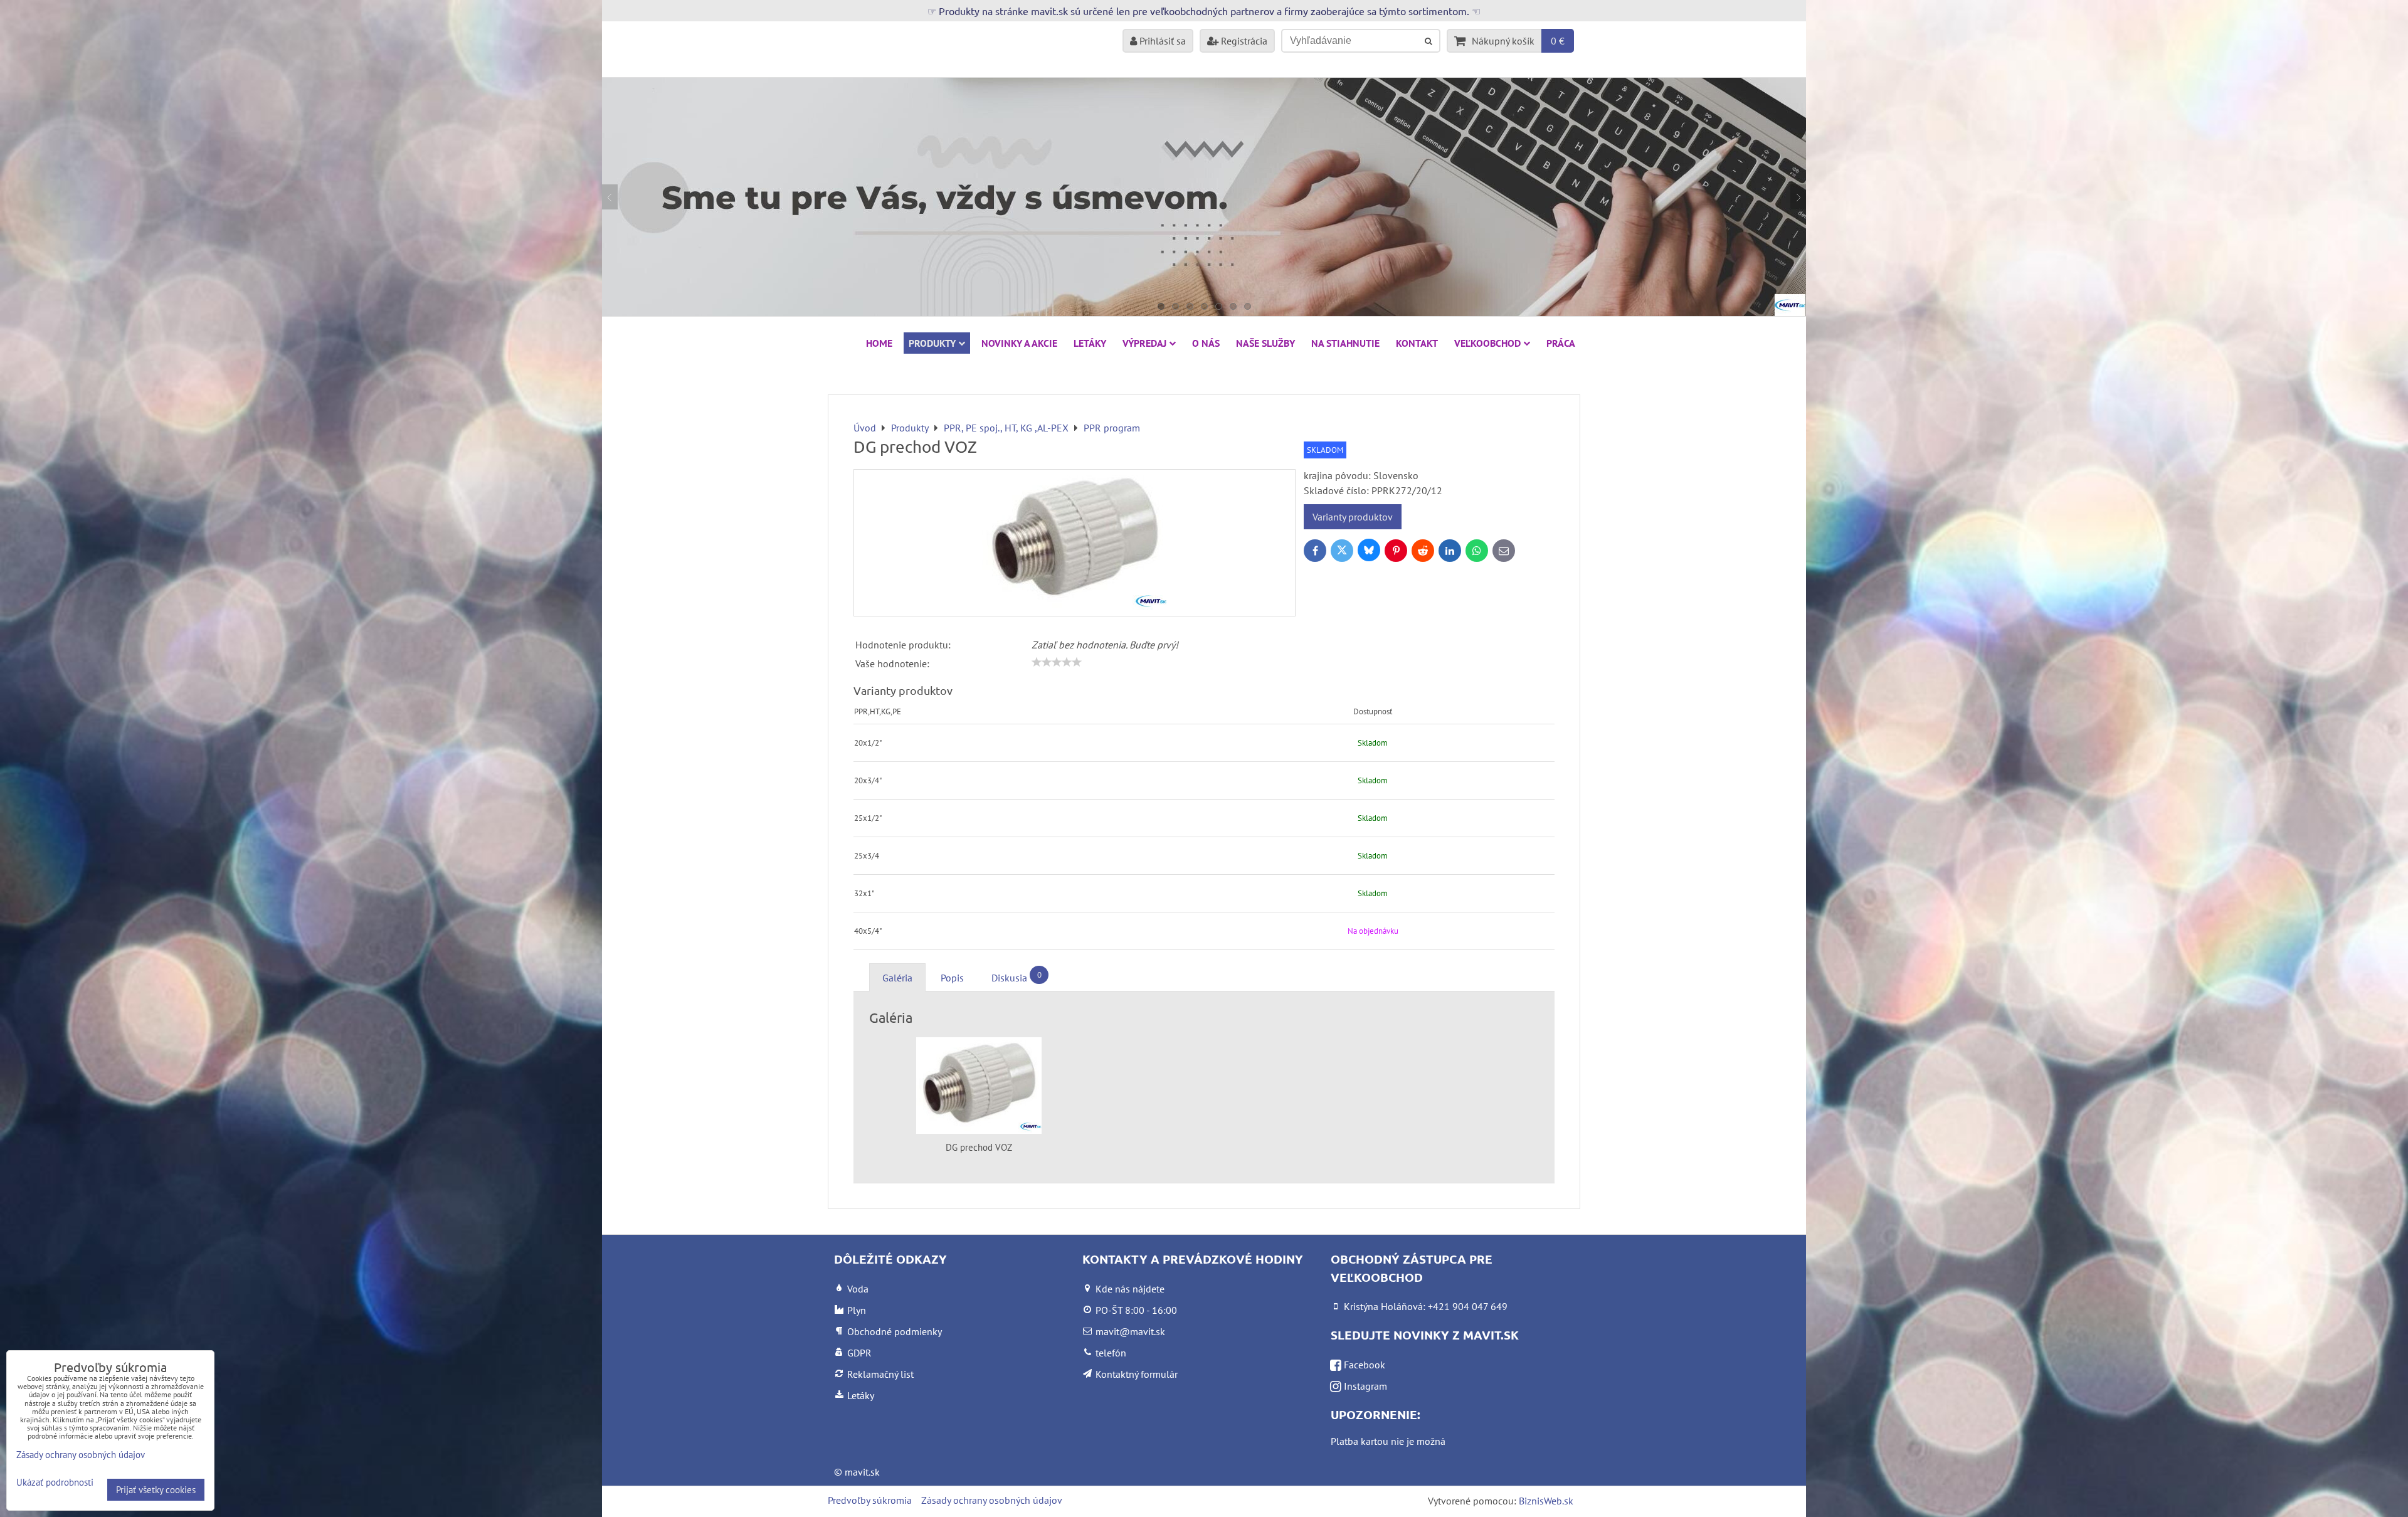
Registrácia (1243, 41)
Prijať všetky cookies (156, 1490)
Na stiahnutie (1345, 343)
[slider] (1057, 662)
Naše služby (1265, 343)
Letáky (1090, 343)
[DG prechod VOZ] (1075, 543)
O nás (1206, 343)
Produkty (932, 343)
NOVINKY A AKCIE (1019, 343)
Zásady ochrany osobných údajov (992, 1500)
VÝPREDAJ (1144, 343)
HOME (879, 343)
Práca (1561, 343)
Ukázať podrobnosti (55, 1483)
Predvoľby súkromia (870, 1500)
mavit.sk (862, 1472)
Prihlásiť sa (1161, 41)
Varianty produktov (1353, 517)
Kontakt (1417, 343)
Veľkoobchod (1487, 343)
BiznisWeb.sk (1546, 1501)
